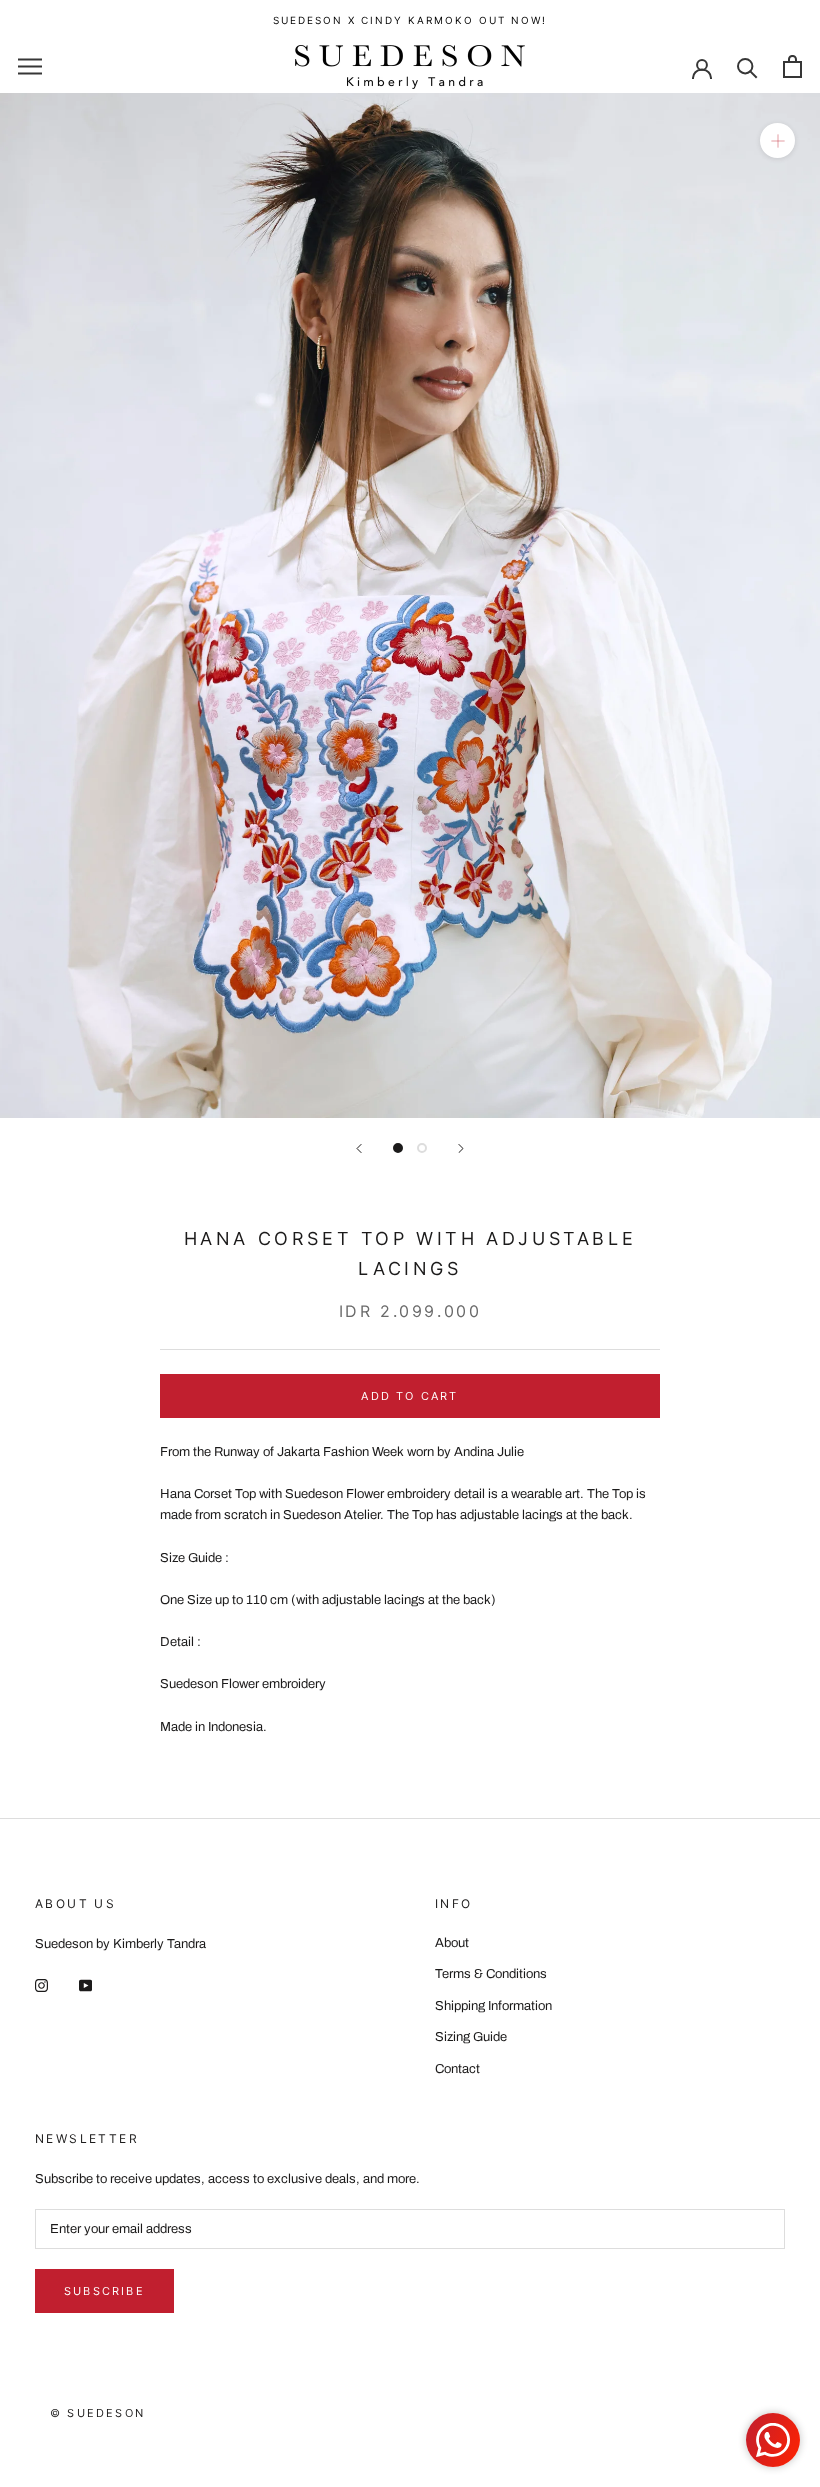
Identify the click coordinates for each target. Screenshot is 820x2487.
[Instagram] (41, 1985)
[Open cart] (792, 66)
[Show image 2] (422, 1148)
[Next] (461, 1148)
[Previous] (359, 1148)
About (452, 1943)
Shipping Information (493, 2006)
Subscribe (104, 2291)
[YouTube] (85, 1985)
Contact (457, 2069)
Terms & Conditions (491, 1974)
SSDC (119, 2434)
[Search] (747, 66)
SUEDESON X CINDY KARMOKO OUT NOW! (410, 20)
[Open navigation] (30, 66)
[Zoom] (777, 139)
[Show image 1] (398, 1148)
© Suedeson (97, 2413)
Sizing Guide (471, 2037)
